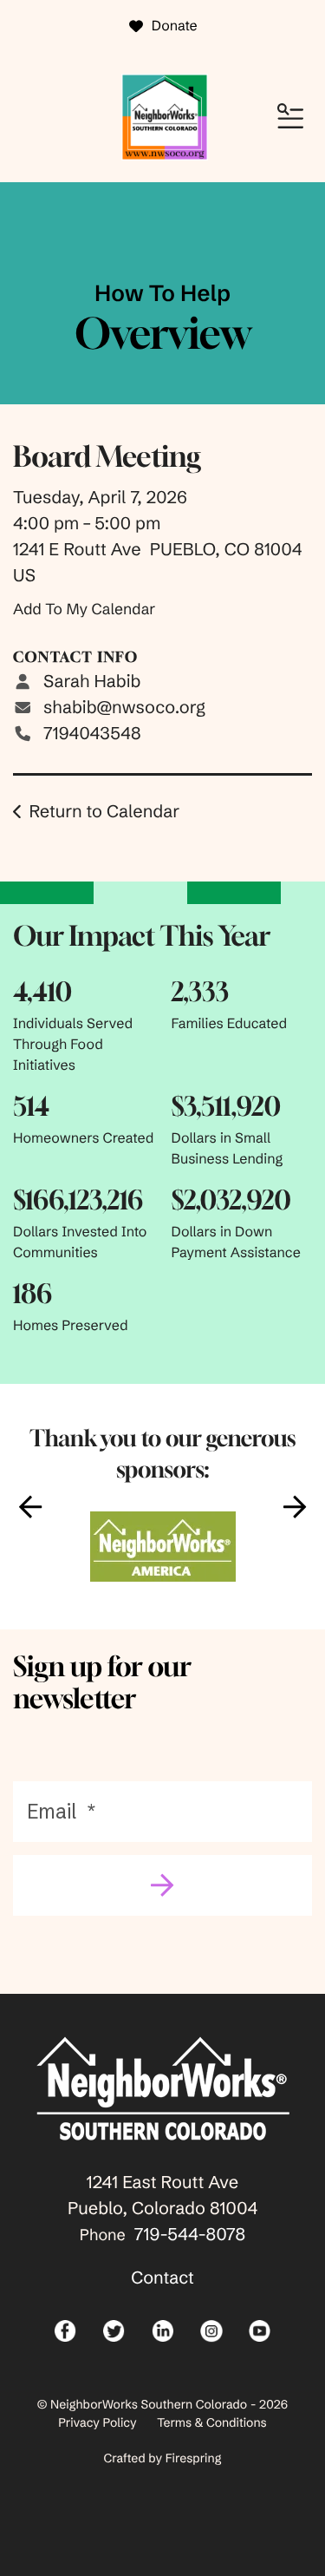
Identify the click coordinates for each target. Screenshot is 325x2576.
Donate (175, 26)
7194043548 (92, 734)
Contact (162, 2278)
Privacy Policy (97, 2422)
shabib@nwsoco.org (124, 708)
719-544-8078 (190, 2235)
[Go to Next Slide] (295, 1506)
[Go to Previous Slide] (30, 1506)
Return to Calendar (104, 812)
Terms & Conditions (212, 2422)
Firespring (194, 2458)
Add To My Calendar (84, 609)
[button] (290, 117)
